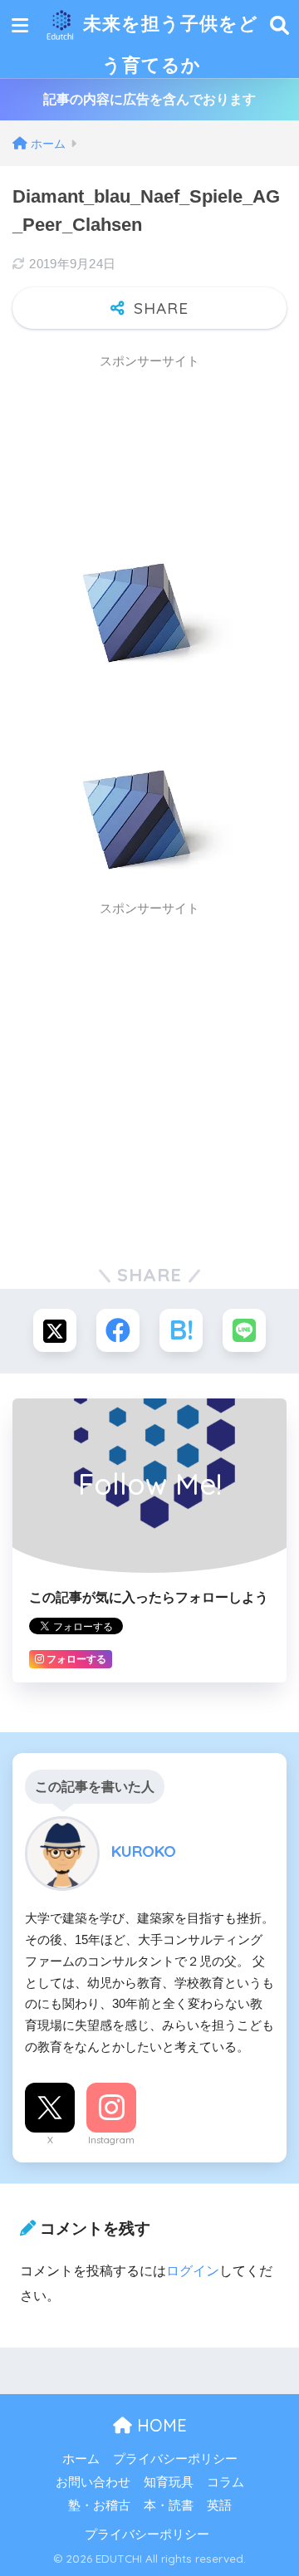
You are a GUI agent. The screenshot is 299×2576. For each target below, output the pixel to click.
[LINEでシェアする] (244, 1330)
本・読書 (169, 2505)
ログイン (193, 2271)
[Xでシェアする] (55, 1330)
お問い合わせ (93, 2482)
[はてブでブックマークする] (181, 1330)
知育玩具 (169, 2482)
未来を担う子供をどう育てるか (168, 44)
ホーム (81, 2459)
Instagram (111, 2140)
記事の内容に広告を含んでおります (149, 99)
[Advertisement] (145, 421)
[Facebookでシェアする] (118, 1330)
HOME (159, 2425)
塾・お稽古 (99, 2505)
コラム (225, 2482)
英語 (219, 2505)
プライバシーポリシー (175, 2459)
